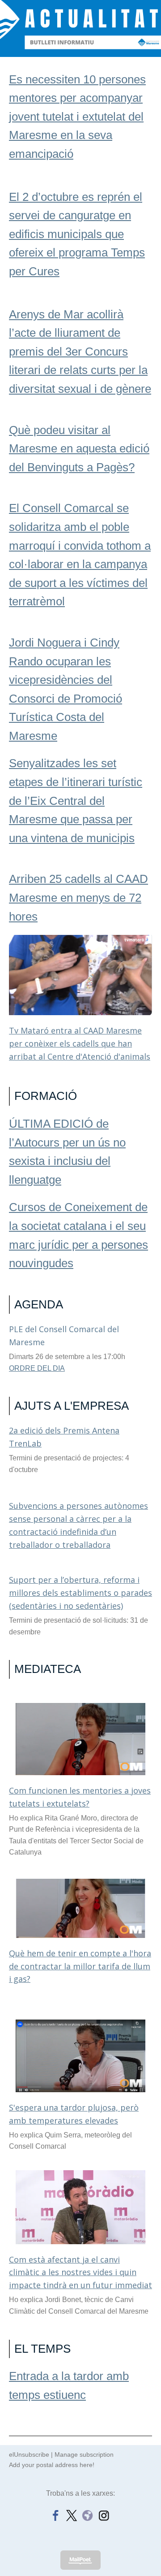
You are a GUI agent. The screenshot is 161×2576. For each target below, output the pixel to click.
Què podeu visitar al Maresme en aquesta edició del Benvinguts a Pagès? (79, 449)
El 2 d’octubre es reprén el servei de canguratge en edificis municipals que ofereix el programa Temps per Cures (77, 234)
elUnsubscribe (29, 2454)
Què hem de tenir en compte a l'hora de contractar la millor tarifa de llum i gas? (80, 1966)
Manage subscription (84, 2454)
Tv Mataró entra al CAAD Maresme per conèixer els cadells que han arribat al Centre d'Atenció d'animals (80, 1043)
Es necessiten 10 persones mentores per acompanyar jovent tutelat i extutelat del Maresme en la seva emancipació (77, 117)
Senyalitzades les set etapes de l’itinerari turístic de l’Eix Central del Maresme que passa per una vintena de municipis (76, 800)
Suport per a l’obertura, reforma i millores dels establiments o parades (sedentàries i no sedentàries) (80, 1593)
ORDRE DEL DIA (37, 1368)
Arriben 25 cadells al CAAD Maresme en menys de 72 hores (78, 897)
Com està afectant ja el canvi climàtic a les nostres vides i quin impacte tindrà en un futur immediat (80, 2272)
